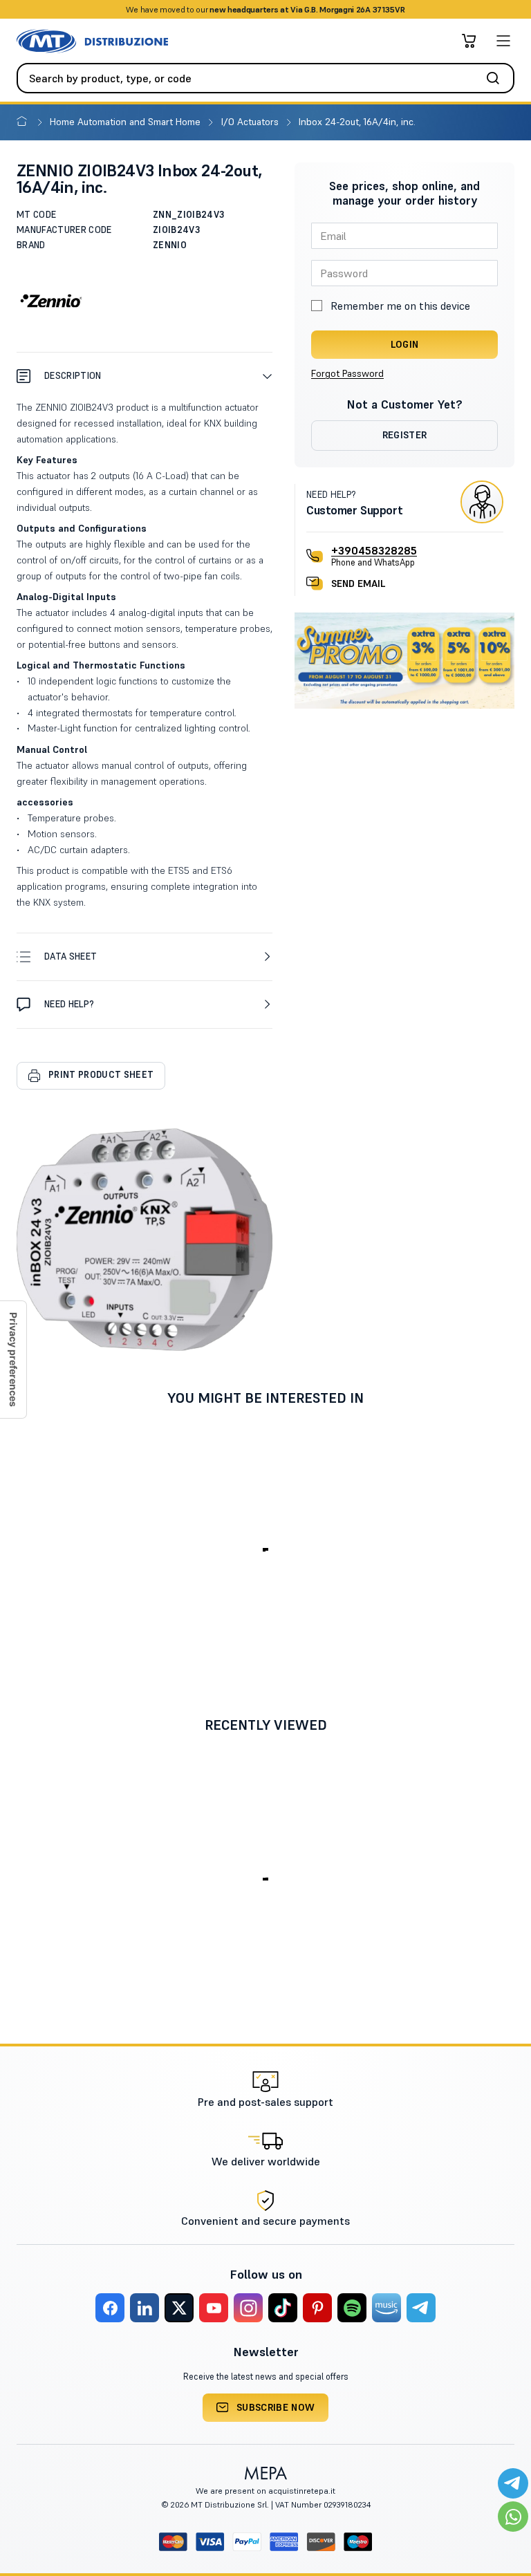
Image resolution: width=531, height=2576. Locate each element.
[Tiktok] (283, 2308)
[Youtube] (214, 2308)
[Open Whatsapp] (513, 2517)
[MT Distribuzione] (92, 41)
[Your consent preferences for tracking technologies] (13, 1360)
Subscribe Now (276, 2407)
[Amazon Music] (386, 2308)
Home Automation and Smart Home (127, 122)
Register (405, 435)
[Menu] (503, 41)
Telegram (375, 9)
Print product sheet (101, 1075)
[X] (179, 2308)
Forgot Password (347, 373)
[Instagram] (248, 2308)
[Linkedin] (145, 2308)
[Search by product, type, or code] (497, 78)
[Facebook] (110, 2308)
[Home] (25, 122)
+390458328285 (374, 550)
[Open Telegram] (513, 2483)
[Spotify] (352, 2308)
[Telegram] (421, 2308)
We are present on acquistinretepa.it (265, 2491)
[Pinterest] (317, 2308)
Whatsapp (327, 9)
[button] (145, 376)
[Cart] (469, 41)
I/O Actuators (251, 122)
